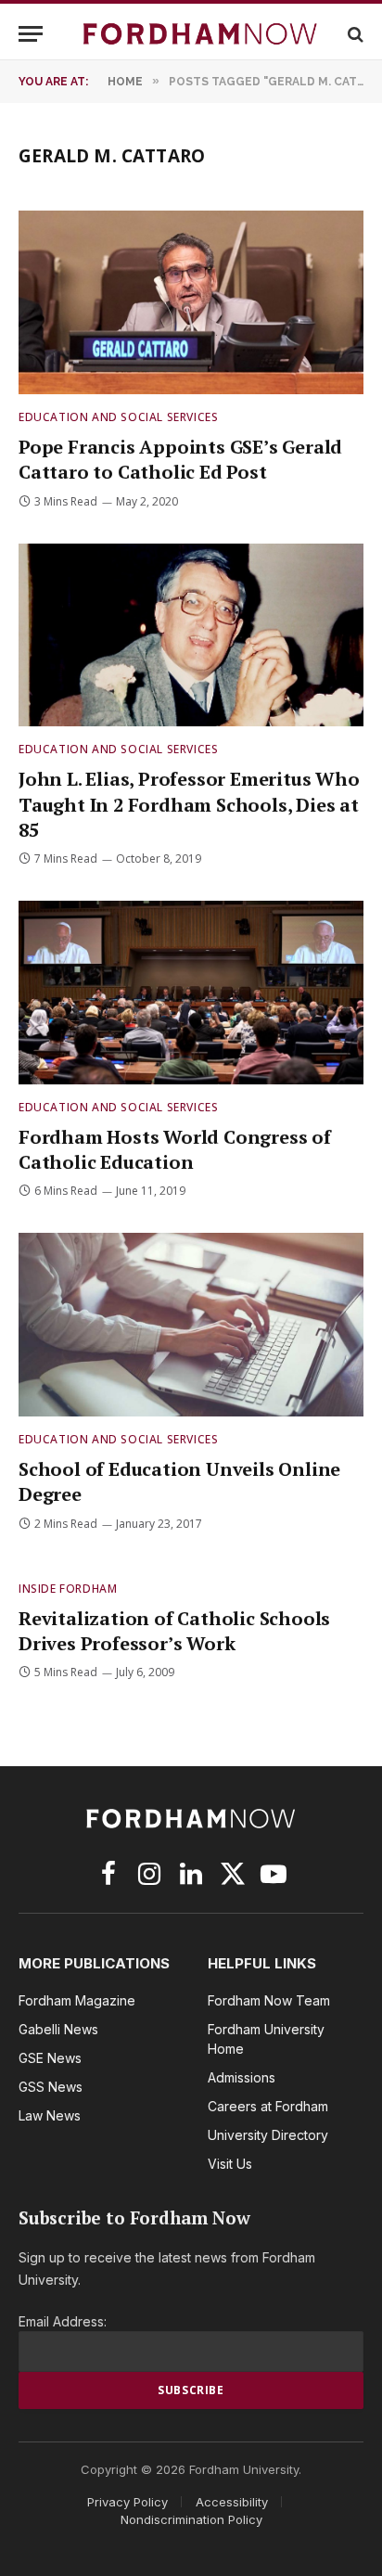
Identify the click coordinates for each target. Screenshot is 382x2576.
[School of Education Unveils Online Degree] (191, 1325)
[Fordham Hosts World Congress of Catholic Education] (191, 993)
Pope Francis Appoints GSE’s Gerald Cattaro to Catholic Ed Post (180, 459)
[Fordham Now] (200, 34)
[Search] (354, 34)
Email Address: (63, 2321)
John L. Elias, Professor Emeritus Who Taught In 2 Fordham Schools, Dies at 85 (189, 804)
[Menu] (31, 34)
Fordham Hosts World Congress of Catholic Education (175, 1149)
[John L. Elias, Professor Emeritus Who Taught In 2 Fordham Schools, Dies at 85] (191, 635)
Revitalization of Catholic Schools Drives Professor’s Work (174, 1631)
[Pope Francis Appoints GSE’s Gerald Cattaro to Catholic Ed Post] (191, 302)
